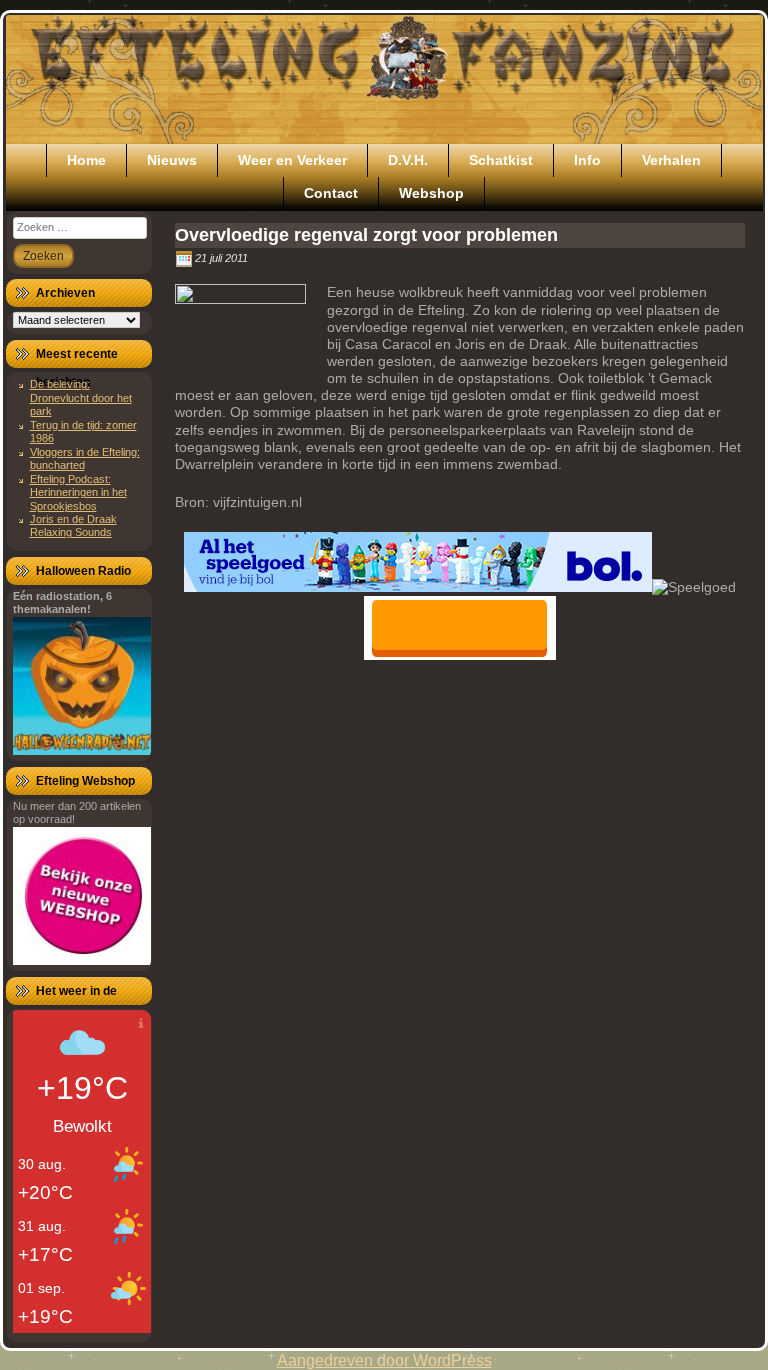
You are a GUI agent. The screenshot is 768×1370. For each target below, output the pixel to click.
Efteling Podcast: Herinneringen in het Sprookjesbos (78, 492)
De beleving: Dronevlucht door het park (81, 397)
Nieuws (172, 160)
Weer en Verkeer (292, 160)
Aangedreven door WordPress (384, 1360)
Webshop (431, 193)
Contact (331, 193)
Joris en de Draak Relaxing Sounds (73, 525)
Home (86, 160)
